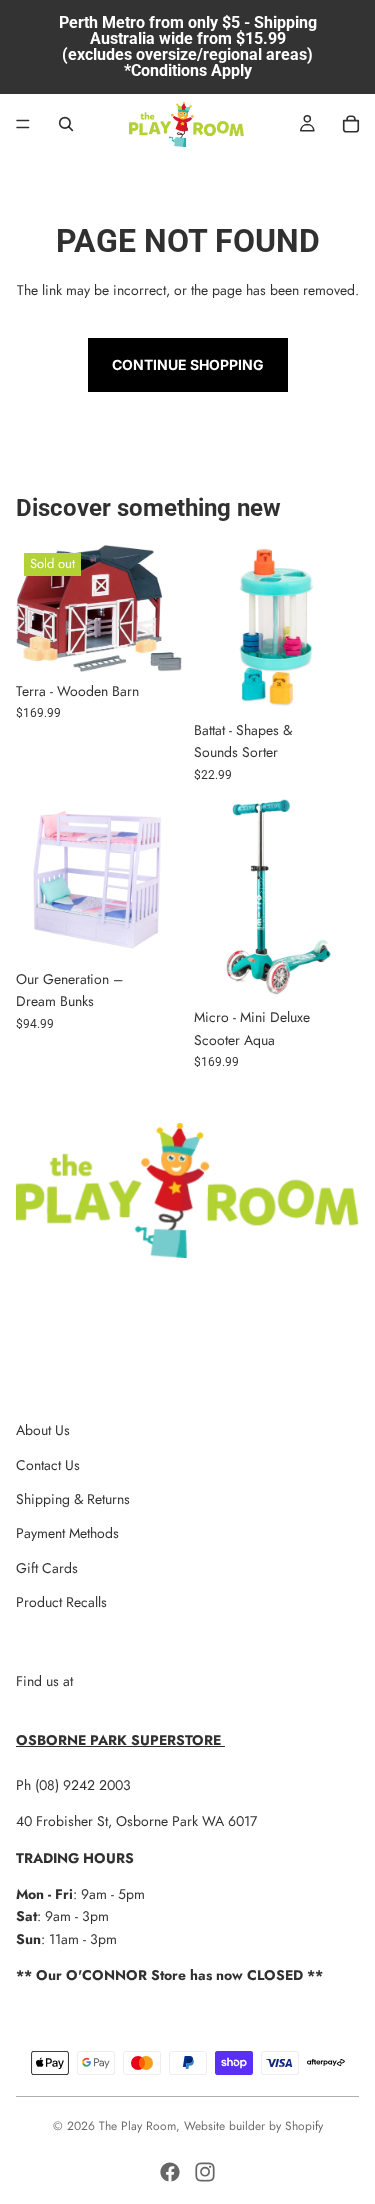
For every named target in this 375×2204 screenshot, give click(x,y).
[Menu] (23, 124)
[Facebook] (170, 2172)
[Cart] (351, 124)
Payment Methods (67, 1533)
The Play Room (137, 2126)
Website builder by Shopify (253, 2126)
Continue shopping (188, 364)
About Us (43, 1430)
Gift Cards (47, 1568)
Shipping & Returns (73, 1499)
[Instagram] (205, 2172)
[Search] (66, 124)
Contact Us (48, 1465)
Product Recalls (61, 1602)
